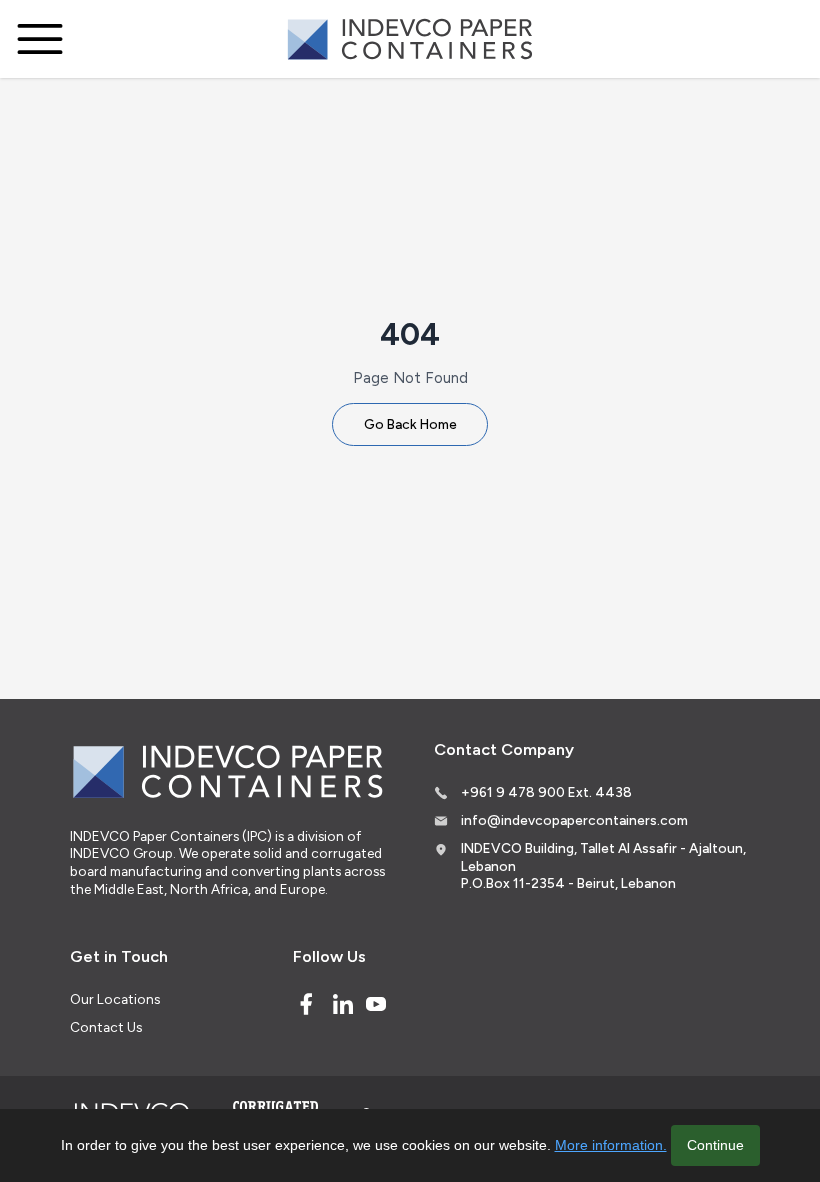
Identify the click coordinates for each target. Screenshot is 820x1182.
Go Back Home (410, 424)
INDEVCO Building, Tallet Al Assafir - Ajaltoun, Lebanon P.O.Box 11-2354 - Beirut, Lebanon (603, 865)
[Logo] (410, 39)
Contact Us (106, 1027)
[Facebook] (306, 1004)
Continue (715, 1145)
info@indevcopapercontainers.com (574, 820)
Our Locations (115, 999)
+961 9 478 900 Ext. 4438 (546, 792)
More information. (611, 1145)
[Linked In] (343, 1004)
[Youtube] (376, 1004)
